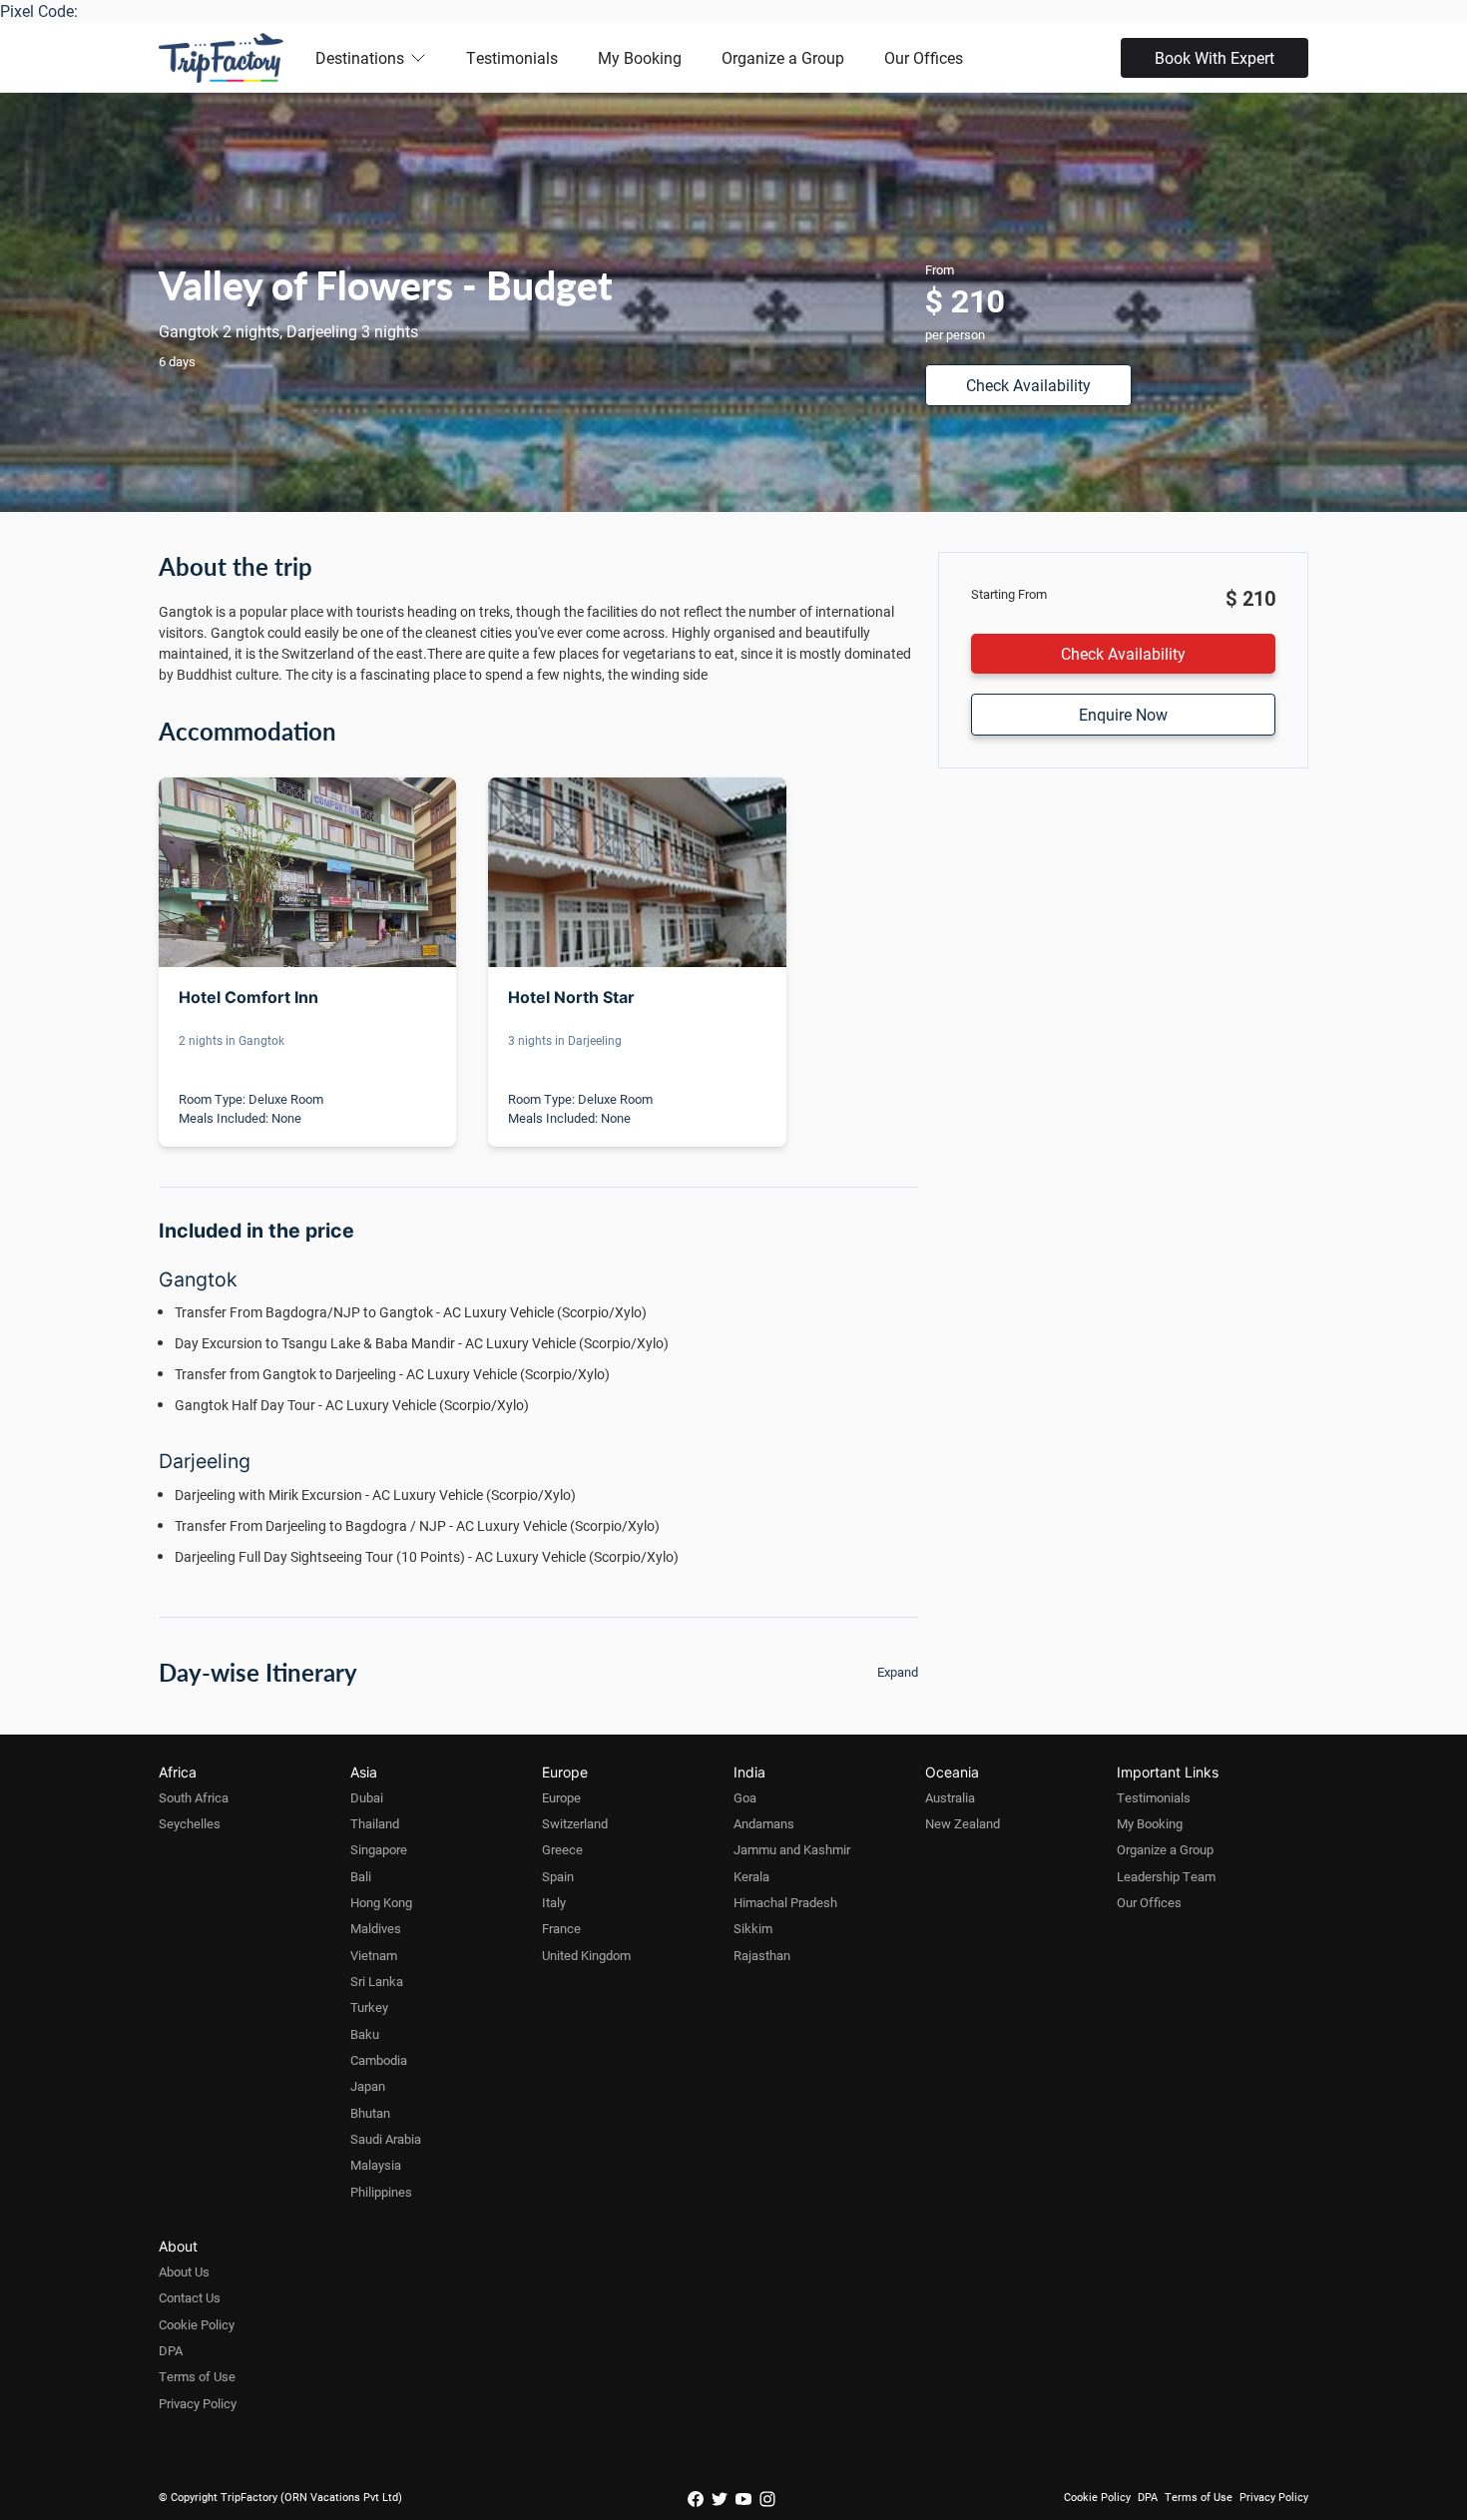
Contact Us (190, 2297)
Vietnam (374, 1955)
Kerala (751, 1876)
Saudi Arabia (386, 2139)
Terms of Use (197, 2376)
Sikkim (753, 1928)
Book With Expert (1215, 57)
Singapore (379, 1849)
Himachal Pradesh (785, 1902)
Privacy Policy (198, 2403)
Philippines (381, 2192)
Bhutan (370, 2113)
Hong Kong (381, 1902)
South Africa (194, 1797)
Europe (561, 1797)
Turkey (369, 2007)
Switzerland (575, 1823)
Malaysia (376, 2165)
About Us (184, 2271)
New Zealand (963, 1823)
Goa (745, 1797)
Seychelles (190, 1823)
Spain (558, 1876)
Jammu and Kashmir (792, 1849)
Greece (562, 1849)
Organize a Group (783, 57)
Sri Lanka (377, 1981)
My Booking (640, 57)
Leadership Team (1166, 1876)
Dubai (367, 1797)
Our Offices (924, 57)
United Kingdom (586, 1955)
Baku (365, 2034)
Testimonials (512, 57)
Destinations (360, 57)
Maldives (376, 1928)
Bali (361, 1876)
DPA (171, 2350)
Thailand (375, 1823)
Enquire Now (1123, 714)
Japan (368, 2086)
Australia (950, 1797)
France (561, 1928)
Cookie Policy (197, 2324)
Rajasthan (762, 1955)
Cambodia (379, 2060)
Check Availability (1028, 385)
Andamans (764, 1823)
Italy (554, 1902)
